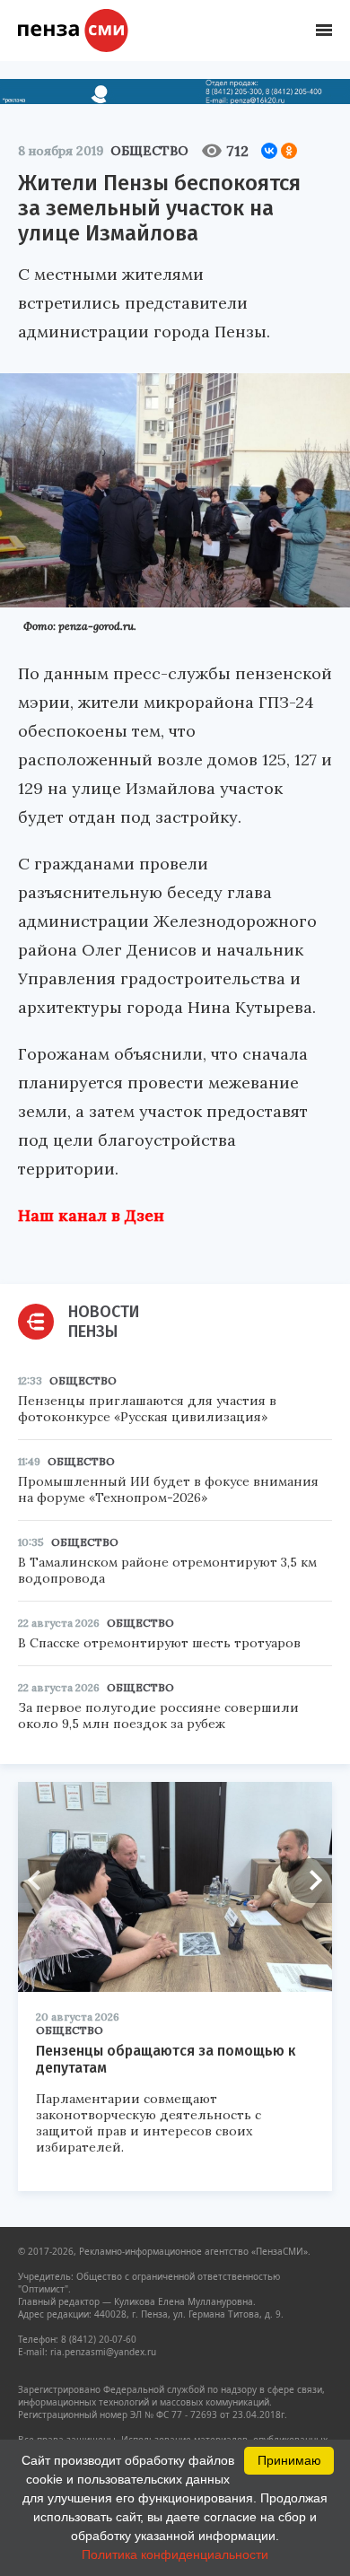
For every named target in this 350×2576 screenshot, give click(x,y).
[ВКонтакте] (269, 151)
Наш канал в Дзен (91, 1215)
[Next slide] (310, 1881)
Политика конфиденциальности (175, 2554)
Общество (149, 151)
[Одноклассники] (289, 151)
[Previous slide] (40, 1881)
